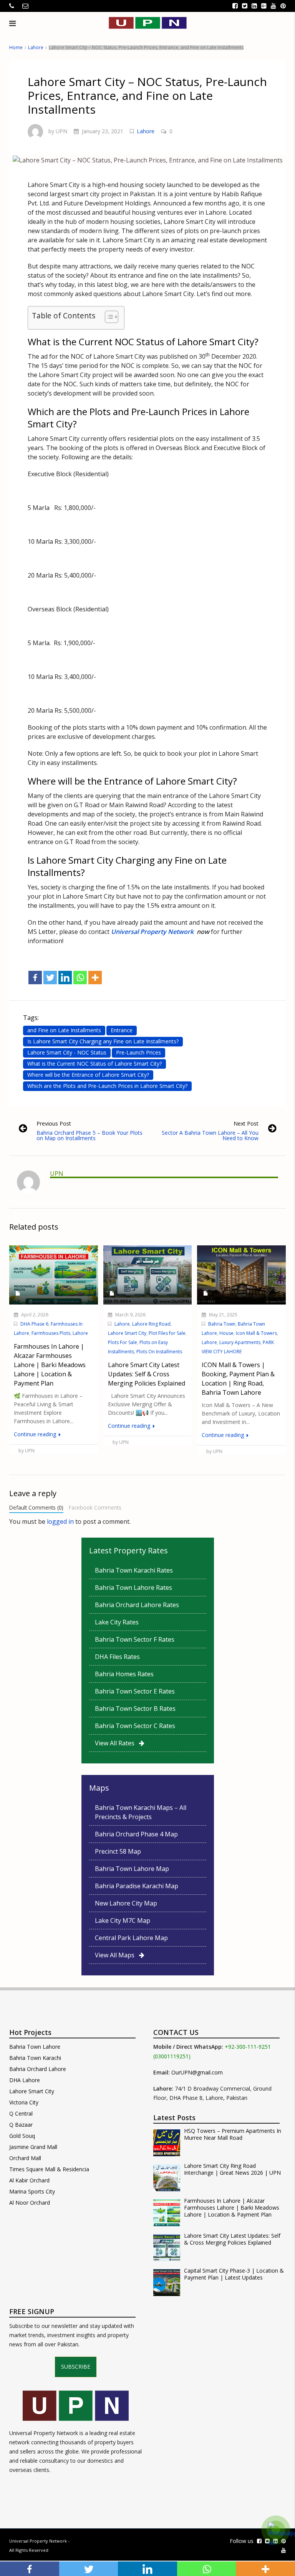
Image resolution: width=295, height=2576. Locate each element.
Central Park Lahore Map (131, 1938)
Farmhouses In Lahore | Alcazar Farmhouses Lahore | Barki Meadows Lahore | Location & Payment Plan (232, 2208)
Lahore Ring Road (151, 1324)
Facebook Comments (95, 1507)
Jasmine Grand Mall (33, 2147)
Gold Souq (22, 2136)
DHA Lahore (25, 2080)
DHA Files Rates (117, 1657)
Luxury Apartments (240, 1342)
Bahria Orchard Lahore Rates (137, 1605)
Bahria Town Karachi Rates (134, 1570)
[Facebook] (35, 978)
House (226, 1333)
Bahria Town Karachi (35, 2058)
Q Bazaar (21, 2125)
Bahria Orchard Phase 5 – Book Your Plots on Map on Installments (89, 1135)
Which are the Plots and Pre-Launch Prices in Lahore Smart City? (107, 1086)
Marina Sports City (32, 2191)
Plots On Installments (159, 1352)
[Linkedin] (65, 978)
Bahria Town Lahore (35, 2047)
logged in (60, 1521)
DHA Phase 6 (34, 1324)
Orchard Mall (25, 2158)
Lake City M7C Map (123, 1920)
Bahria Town (222, 1324)
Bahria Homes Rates (124, 1674)
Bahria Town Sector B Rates (135, 1709)
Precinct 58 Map (118, 1851)
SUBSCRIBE (76, 2367)
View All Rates (117, 1743)
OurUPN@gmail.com (197, 2072)
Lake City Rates (117, 1622)
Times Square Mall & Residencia (49, 2169)
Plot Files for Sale (167, 1333)
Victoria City (24, 2102)
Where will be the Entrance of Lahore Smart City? (88, 1075)
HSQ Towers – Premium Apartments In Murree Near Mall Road (233, 2134)
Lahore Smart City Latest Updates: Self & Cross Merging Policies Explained (232, 2239)
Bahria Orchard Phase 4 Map (136, 1834)
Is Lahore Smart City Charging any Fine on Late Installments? (103, 1041)
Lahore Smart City (127, 1333)
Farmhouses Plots (51, 1333)
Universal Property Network (38, 2541)
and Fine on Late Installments (64, 1030)
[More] (95, 978)
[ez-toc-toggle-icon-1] (108, 318)
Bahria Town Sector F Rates (135, 1639)
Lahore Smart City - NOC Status (67, 1052)
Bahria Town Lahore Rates (133, 1588)
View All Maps (117, 1955)
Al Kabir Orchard (29, 2180)
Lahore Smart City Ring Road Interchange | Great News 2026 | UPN (232, 2169)
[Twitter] (50, 978)
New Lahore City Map (126, 1903)
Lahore (36, 47)
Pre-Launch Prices (138, 1052)
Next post (246, 1123)
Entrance (122, 1030)
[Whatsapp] (80, 978)
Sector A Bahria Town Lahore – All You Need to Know (210, 1135)
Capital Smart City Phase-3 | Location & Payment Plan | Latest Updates (234, 2274)
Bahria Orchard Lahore (38, 2069)
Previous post (54, 1123)
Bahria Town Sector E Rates (135, 1691)
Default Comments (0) (36, 1507)
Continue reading (36, 1434)
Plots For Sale (123, 1342)
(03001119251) (172, 2056)
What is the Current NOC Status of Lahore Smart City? (94, 1064)
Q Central (21, 2113)
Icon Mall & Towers (256, 1333)
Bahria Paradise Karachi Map (137, 1886)
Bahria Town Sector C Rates (135, 1726)
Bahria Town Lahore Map (132, 1869)
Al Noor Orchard (30, 2203)
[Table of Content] (112, 317)
